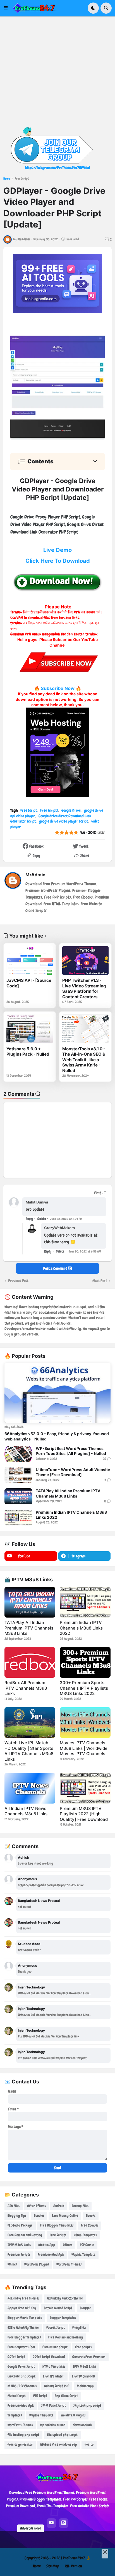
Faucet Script (56, 2327)
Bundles (39, 2216)
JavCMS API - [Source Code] (29, 983)
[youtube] (51, 2523)
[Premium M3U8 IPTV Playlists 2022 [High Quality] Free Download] (85, 1788)
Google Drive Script (21, 2366)
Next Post (100, 1281)
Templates (15, 2415)
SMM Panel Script (54, 2405)
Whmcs (12, 2264)
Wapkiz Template (83, 2255)
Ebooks (91, 2216)
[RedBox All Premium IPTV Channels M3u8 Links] (30, 1662)
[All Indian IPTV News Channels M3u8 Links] (30, 1788)
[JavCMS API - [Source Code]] (30, 961)
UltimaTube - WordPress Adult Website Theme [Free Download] (73, 1472)
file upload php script (62, 2435)
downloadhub (82, 2425)
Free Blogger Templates (57, 2225)
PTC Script (40, 2396)
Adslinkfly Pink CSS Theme (65, 2298)
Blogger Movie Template (25, 2318)
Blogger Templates (63, 2318)
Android (59, 2206)
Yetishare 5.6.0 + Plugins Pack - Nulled (28, 1052)
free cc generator (20, 2444)
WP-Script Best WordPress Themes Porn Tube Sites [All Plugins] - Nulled (71, 1451)
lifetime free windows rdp (59, 2444)
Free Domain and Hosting (25, 2235)
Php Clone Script (66, 2396)
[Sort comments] (100, 1193)
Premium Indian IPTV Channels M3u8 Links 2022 (71, 1515)
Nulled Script (17, 2396)
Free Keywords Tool (21, 2347)
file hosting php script (23, 2435)
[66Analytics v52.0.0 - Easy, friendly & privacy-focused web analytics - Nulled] (57, 1393)
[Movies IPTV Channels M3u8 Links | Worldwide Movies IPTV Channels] (85, 1723)
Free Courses (90, 2225)
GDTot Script (16, 2357)
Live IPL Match (54, 2376)
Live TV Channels (83, 2376)
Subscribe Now (58, 688)
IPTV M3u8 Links (19, 2245)
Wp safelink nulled (53, 2425)
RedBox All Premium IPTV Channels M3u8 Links (26, 1688)
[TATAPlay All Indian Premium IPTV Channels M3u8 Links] (18, 1496)
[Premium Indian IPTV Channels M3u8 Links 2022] (18, 1518)
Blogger (85, 2308)
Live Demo (57, 550)
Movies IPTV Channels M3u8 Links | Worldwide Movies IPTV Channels (84, 1748)
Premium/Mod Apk (51, 2255)
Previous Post (18, 1281)
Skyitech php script (87, 2405)
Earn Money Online (65, 2216)
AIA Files (14, 2206)
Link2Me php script (21, 2376)
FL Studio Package (20, 2225)
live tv (89, 2444)
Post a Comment (56, 1268)
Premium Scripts (19, 2255)
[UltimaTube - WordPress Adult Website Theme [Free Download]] (18, 1475)
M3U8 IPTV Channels (22, 2386)
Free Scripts (49, 810)
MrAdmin (35, 875)
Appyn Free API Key (22, 2308)
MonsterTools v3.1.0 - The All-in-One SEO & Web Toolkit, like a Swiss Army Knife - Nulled (84, 1060)
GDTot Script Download (49, 2357)
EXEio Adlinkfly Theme (23, 2327)
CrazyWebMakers (59, 1228)
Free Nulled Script (55, 2347)
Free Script (22, 178)
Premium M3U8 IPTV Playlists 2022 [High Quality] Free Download (84, 1814)
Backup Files (80, 2206)
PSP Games (87, 2245)
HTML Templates (85, 2235)
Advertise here (31, 2528)
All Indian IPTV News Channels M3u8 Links (26, 1811)
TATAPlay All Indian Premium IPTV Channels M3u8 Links (68, 1493)
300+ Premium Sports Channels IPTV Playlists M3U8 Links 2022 (84, 1688)
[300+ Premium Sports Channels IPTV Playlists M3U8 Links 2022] (85, 1662)
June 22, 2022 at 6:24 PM (66, 1219)
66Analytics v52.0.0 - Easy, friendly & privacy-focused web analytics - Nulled (57, 1436)
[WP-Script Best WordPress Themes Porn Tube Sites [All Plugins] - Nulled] (18, 1454)
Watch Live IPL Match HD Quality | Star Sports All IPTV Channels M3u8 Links (29, 1751)
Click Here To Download (58, 561)
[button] (8, 8)
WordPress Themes (69, 2264)
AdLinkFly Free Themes (23, 2298)
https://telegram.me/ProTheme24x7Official (57, 168)
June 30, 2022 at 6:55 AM (85, 1251)
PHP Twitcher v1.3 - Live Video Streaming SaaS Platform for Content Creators (84, 989)
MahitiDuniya (37, 1202)
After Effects (36, 2206)
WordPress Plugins (37, 2264)
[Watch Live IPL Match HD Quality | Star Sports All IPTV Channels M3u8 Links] (30, 1723)
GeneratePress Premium (89, 2357)
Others (68, 2245)
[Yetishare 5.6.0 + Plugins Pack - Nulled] (30, 1029)
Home (7, 178)
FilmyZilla (79, 2327)
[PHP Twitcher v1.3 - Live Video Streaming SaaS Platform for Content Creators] (85, 961)
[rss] (64, 2523)
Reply (29, 1219)
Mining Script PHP (57, 2386)
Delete (42, 1219)
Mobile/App (47, 2245)
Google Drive (71, 810)
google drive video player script (64, 821)
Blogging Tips (17, 2216)
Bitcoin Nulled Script (58, 2308)
